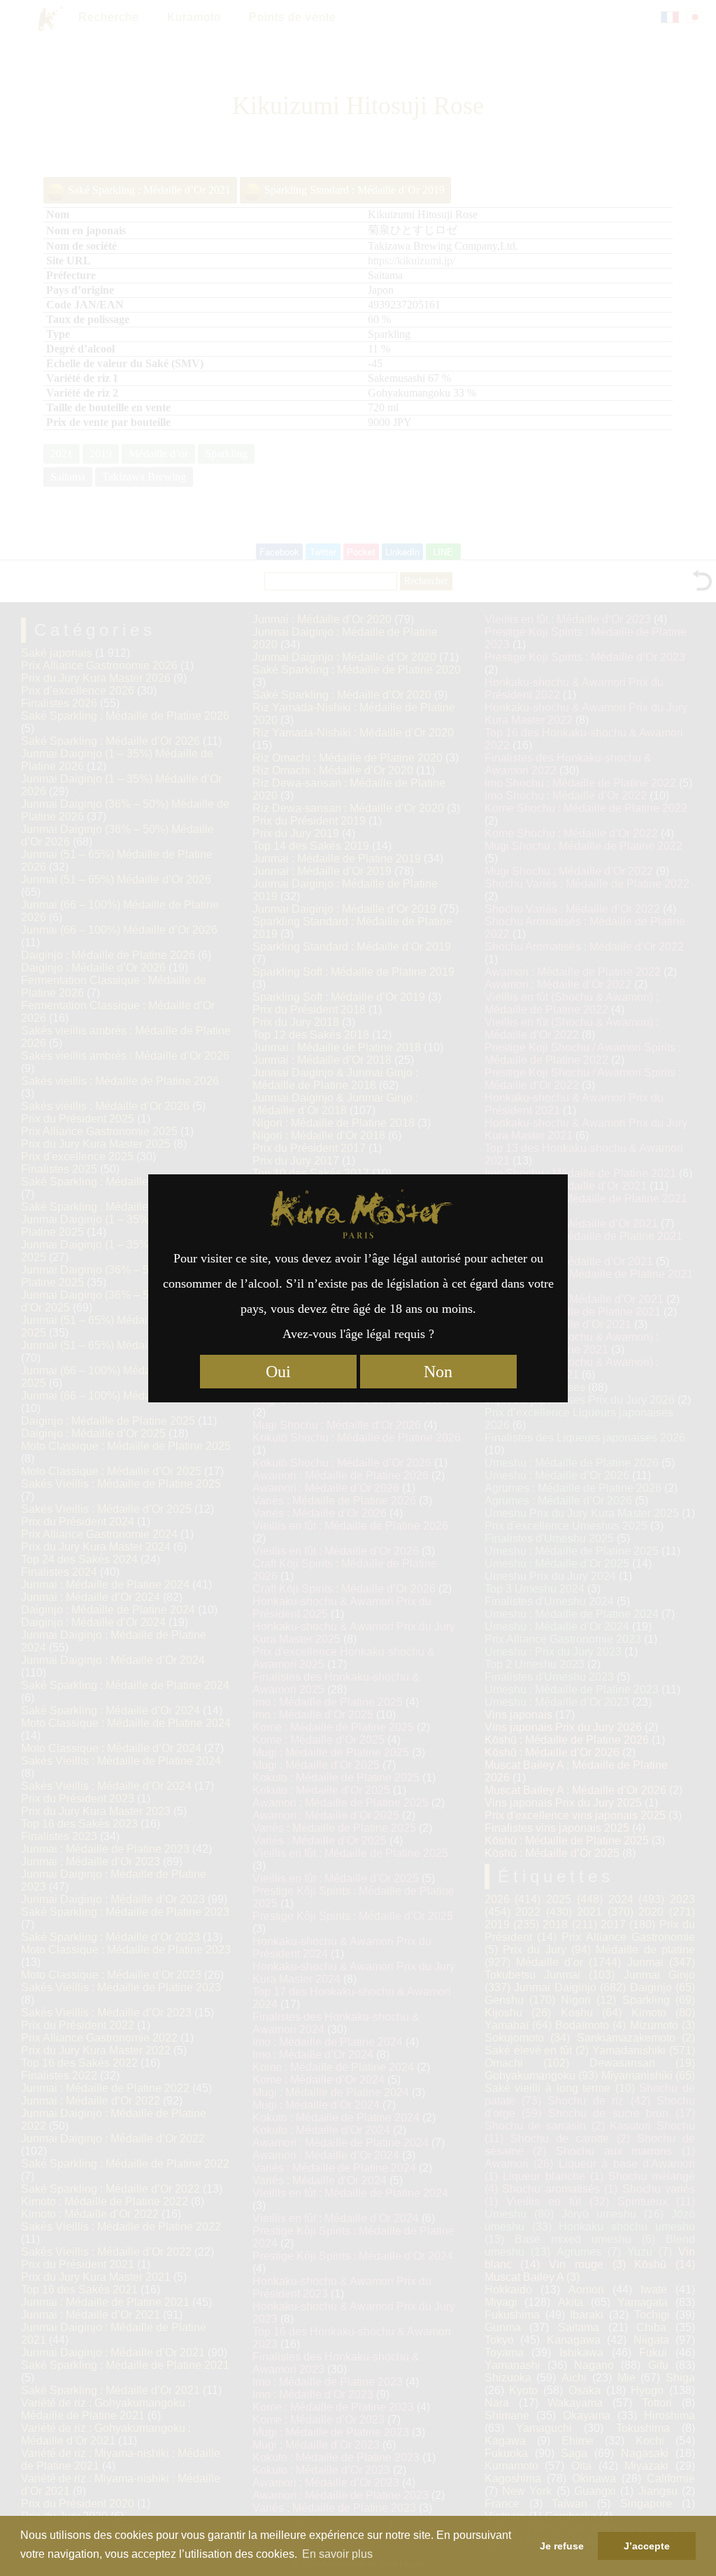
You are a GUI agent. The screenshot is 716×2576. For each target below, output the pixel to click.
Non (438, 1372)
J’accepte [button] (647, 2546)
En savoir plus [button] (337, 2554)
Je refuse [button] (562, 2546)
